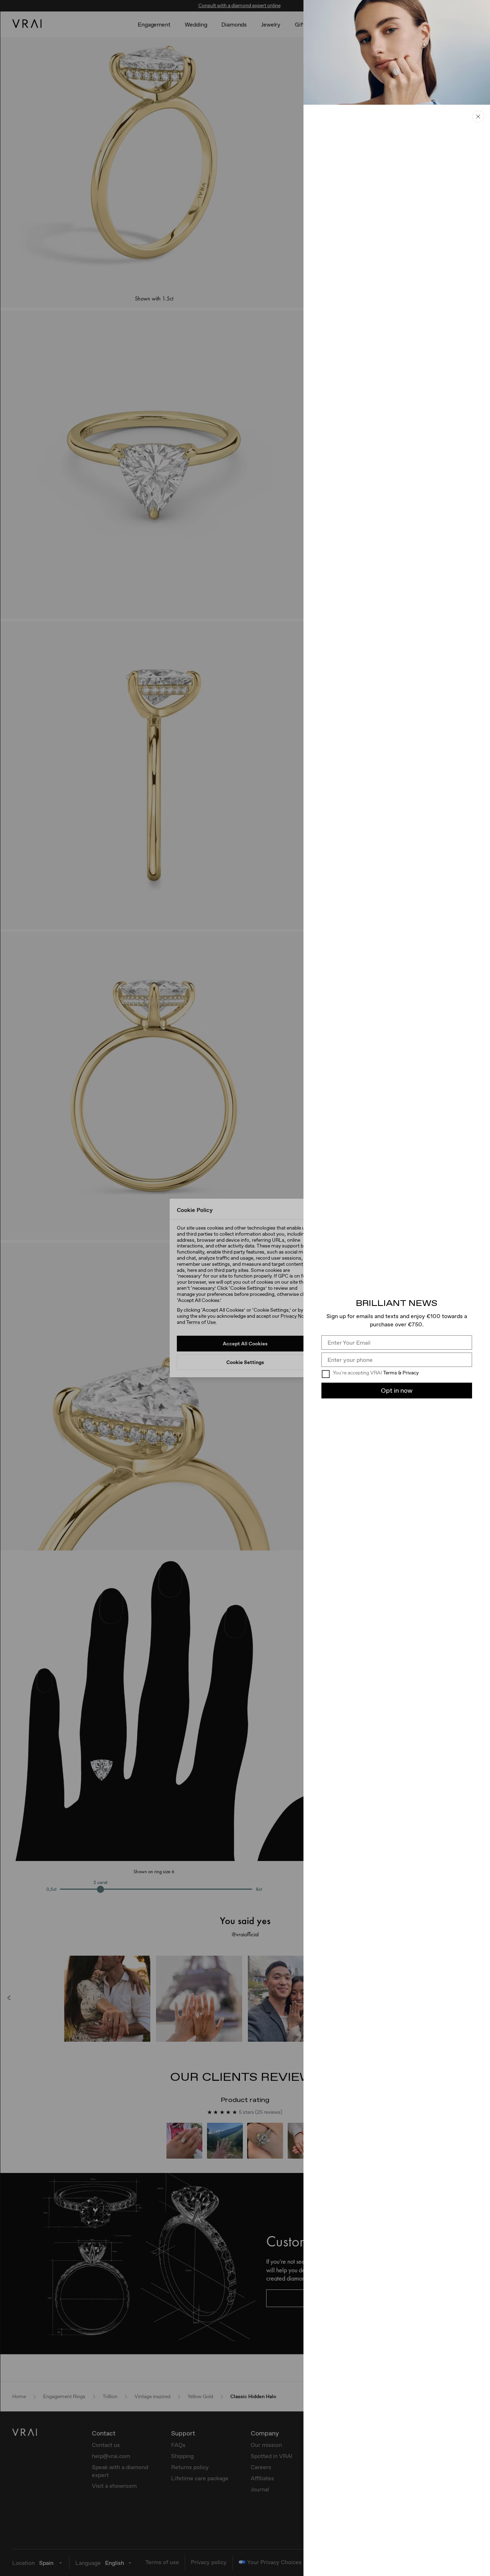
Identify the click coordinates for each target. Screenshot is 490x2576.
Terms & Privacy (401, 1373)
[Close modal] (245, 1288)
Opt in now (397, 1390)
